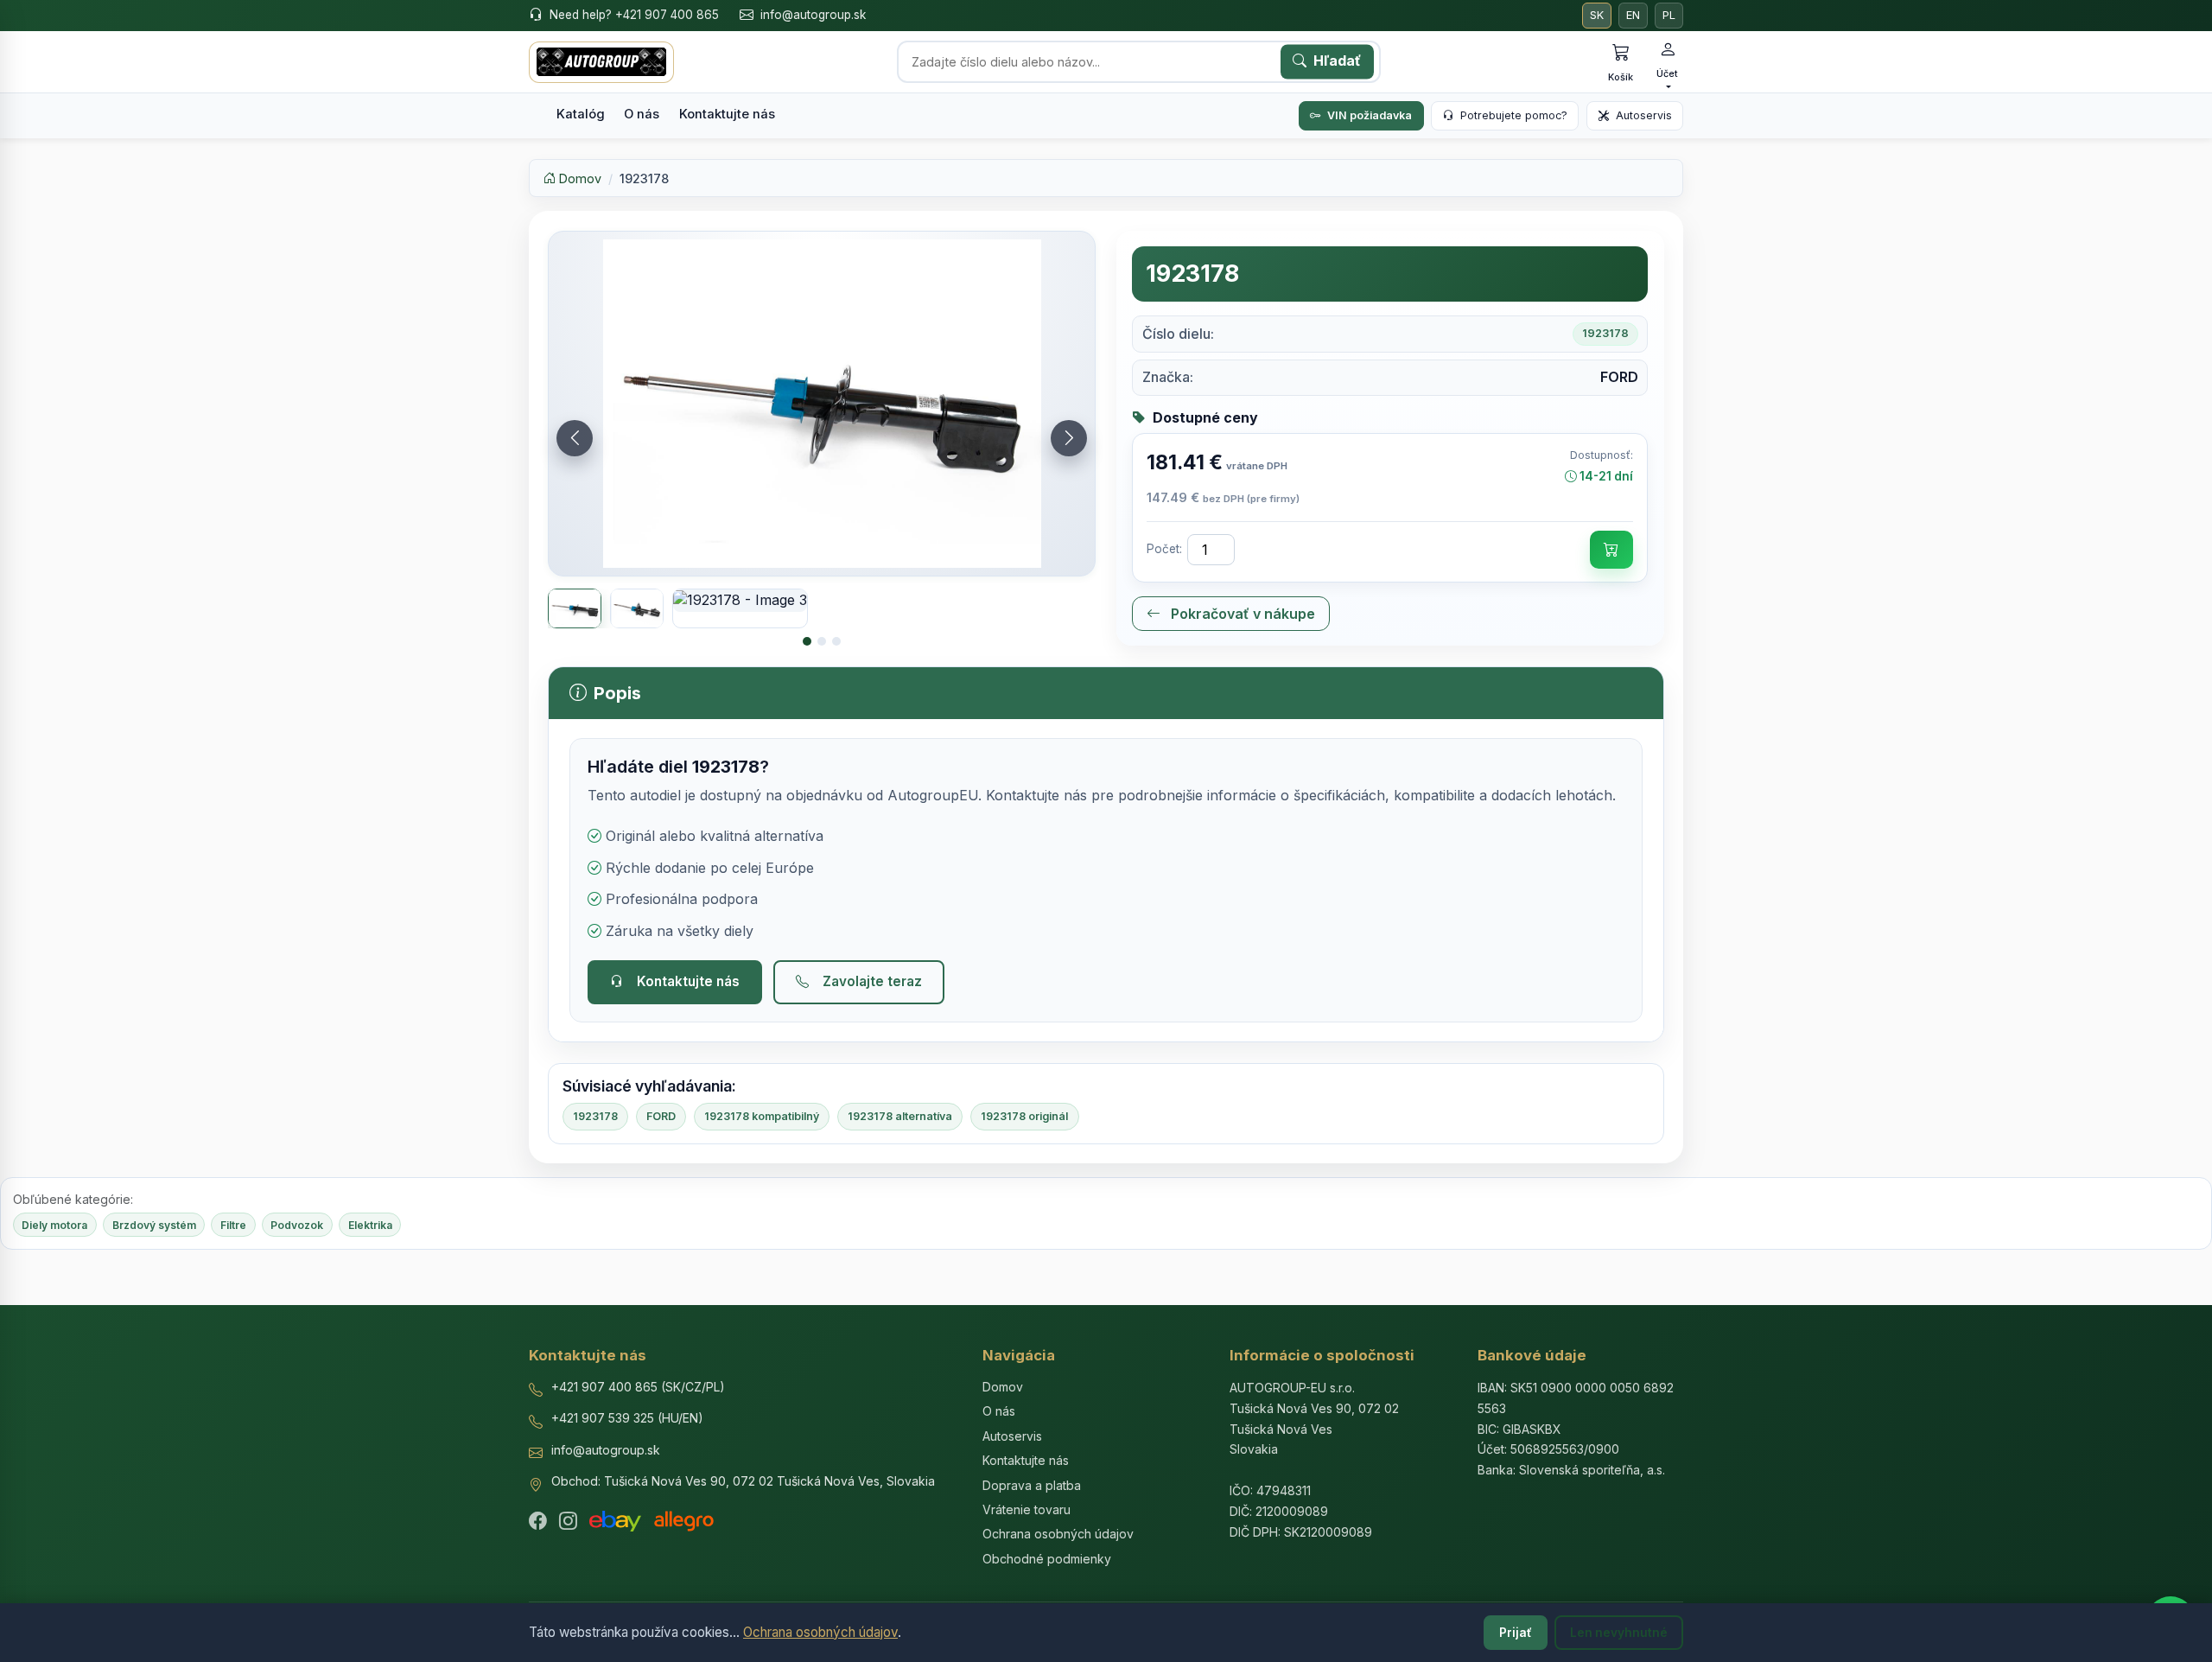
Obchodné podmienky (1047, 1559)
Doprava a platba (1032, 1485)
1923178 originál (1024, 1116)
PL (1669, 15)
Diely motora (54, 1225)
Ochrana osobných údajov (820, 1632)
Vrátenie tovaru (1027, 1509)
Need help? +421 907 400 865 (634, 15)
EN (1633, 15)
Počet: (1164, 549)
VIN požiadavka (1370, 115)
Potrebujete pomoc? (1514, 115)
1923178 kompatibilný (762, 1116)
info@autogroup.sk (813, 15)
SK (1597, 15)
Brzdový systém (154, 1225)
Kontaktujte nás (727, 114)
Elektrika (370, 1225)
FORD (661, 1116)
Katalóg (581, 114)
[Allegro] (684, 1521)
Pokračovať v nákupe (1241, 614)
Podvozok (297, 1225)
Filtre (233, 1225)
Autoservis (1644, 115)
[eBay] (615, 1521)
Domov (578, 178)
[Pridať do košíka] (1611, 550)
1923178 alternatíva (900, 1116)
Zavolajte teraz (872, 981)
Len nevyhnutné (1619, 1633)
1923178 (595, 1116)
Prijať (1516, 1633)
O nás (642, 114)
